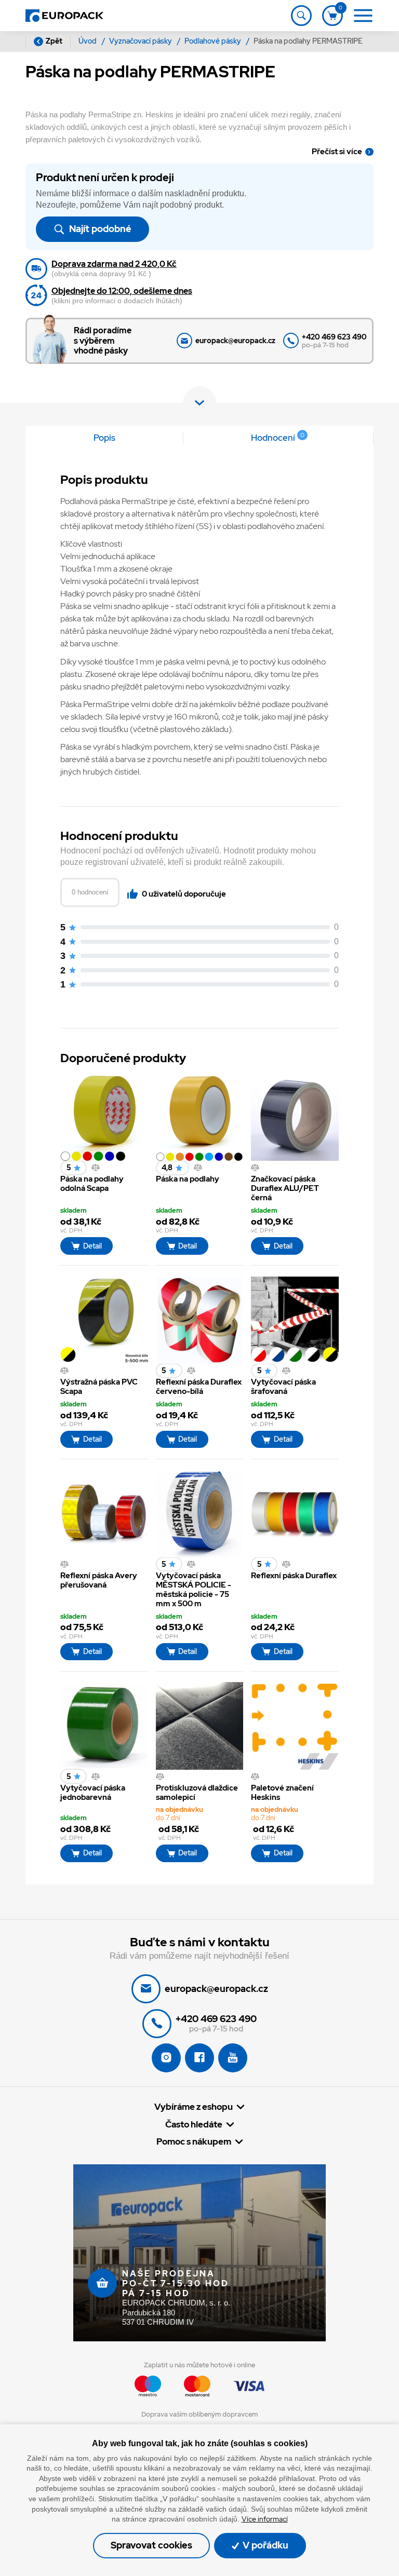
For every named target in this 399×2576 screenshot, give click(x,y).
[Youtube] (233, 2058)
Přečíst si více (337, 152)
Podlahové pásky (214, 41)
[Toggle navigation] (301, 16)
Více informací (265, 2519)
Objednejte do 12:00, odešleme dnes (122, 291)
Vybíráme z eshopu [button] (194, 2107)
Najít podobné (99, 229)
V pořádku (264, 2545)
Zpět (54, 41)
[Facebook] (199, 2058)
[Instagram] (166, 2058)
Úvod (88, 41)
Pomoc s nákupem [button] (194, 2142)
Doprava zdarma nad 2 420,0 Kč (114, 264)
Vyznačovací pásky (141, 41)
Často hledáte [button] (194, 2125)
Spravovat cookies (151, 2545)
